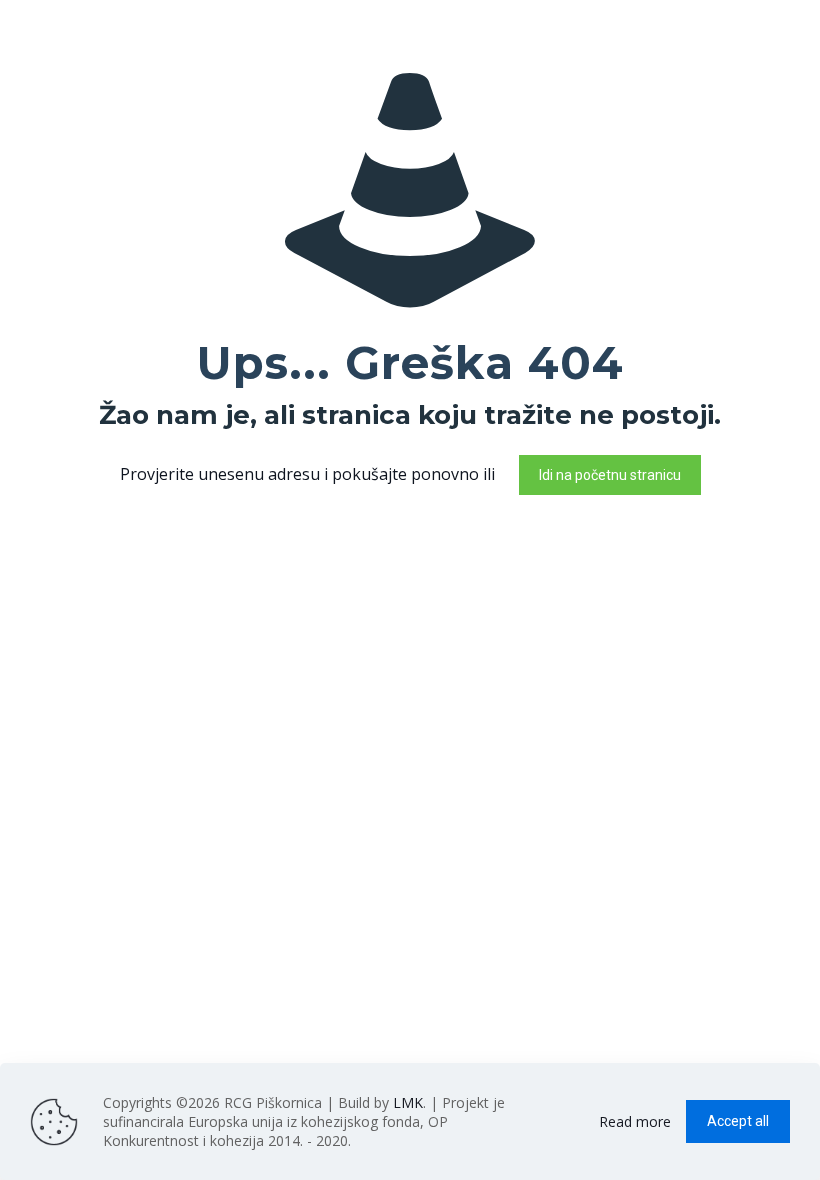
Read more (635, 1121)
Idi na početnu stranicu (610, 475)
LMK (408, 1102)
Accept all (738, 1121)
